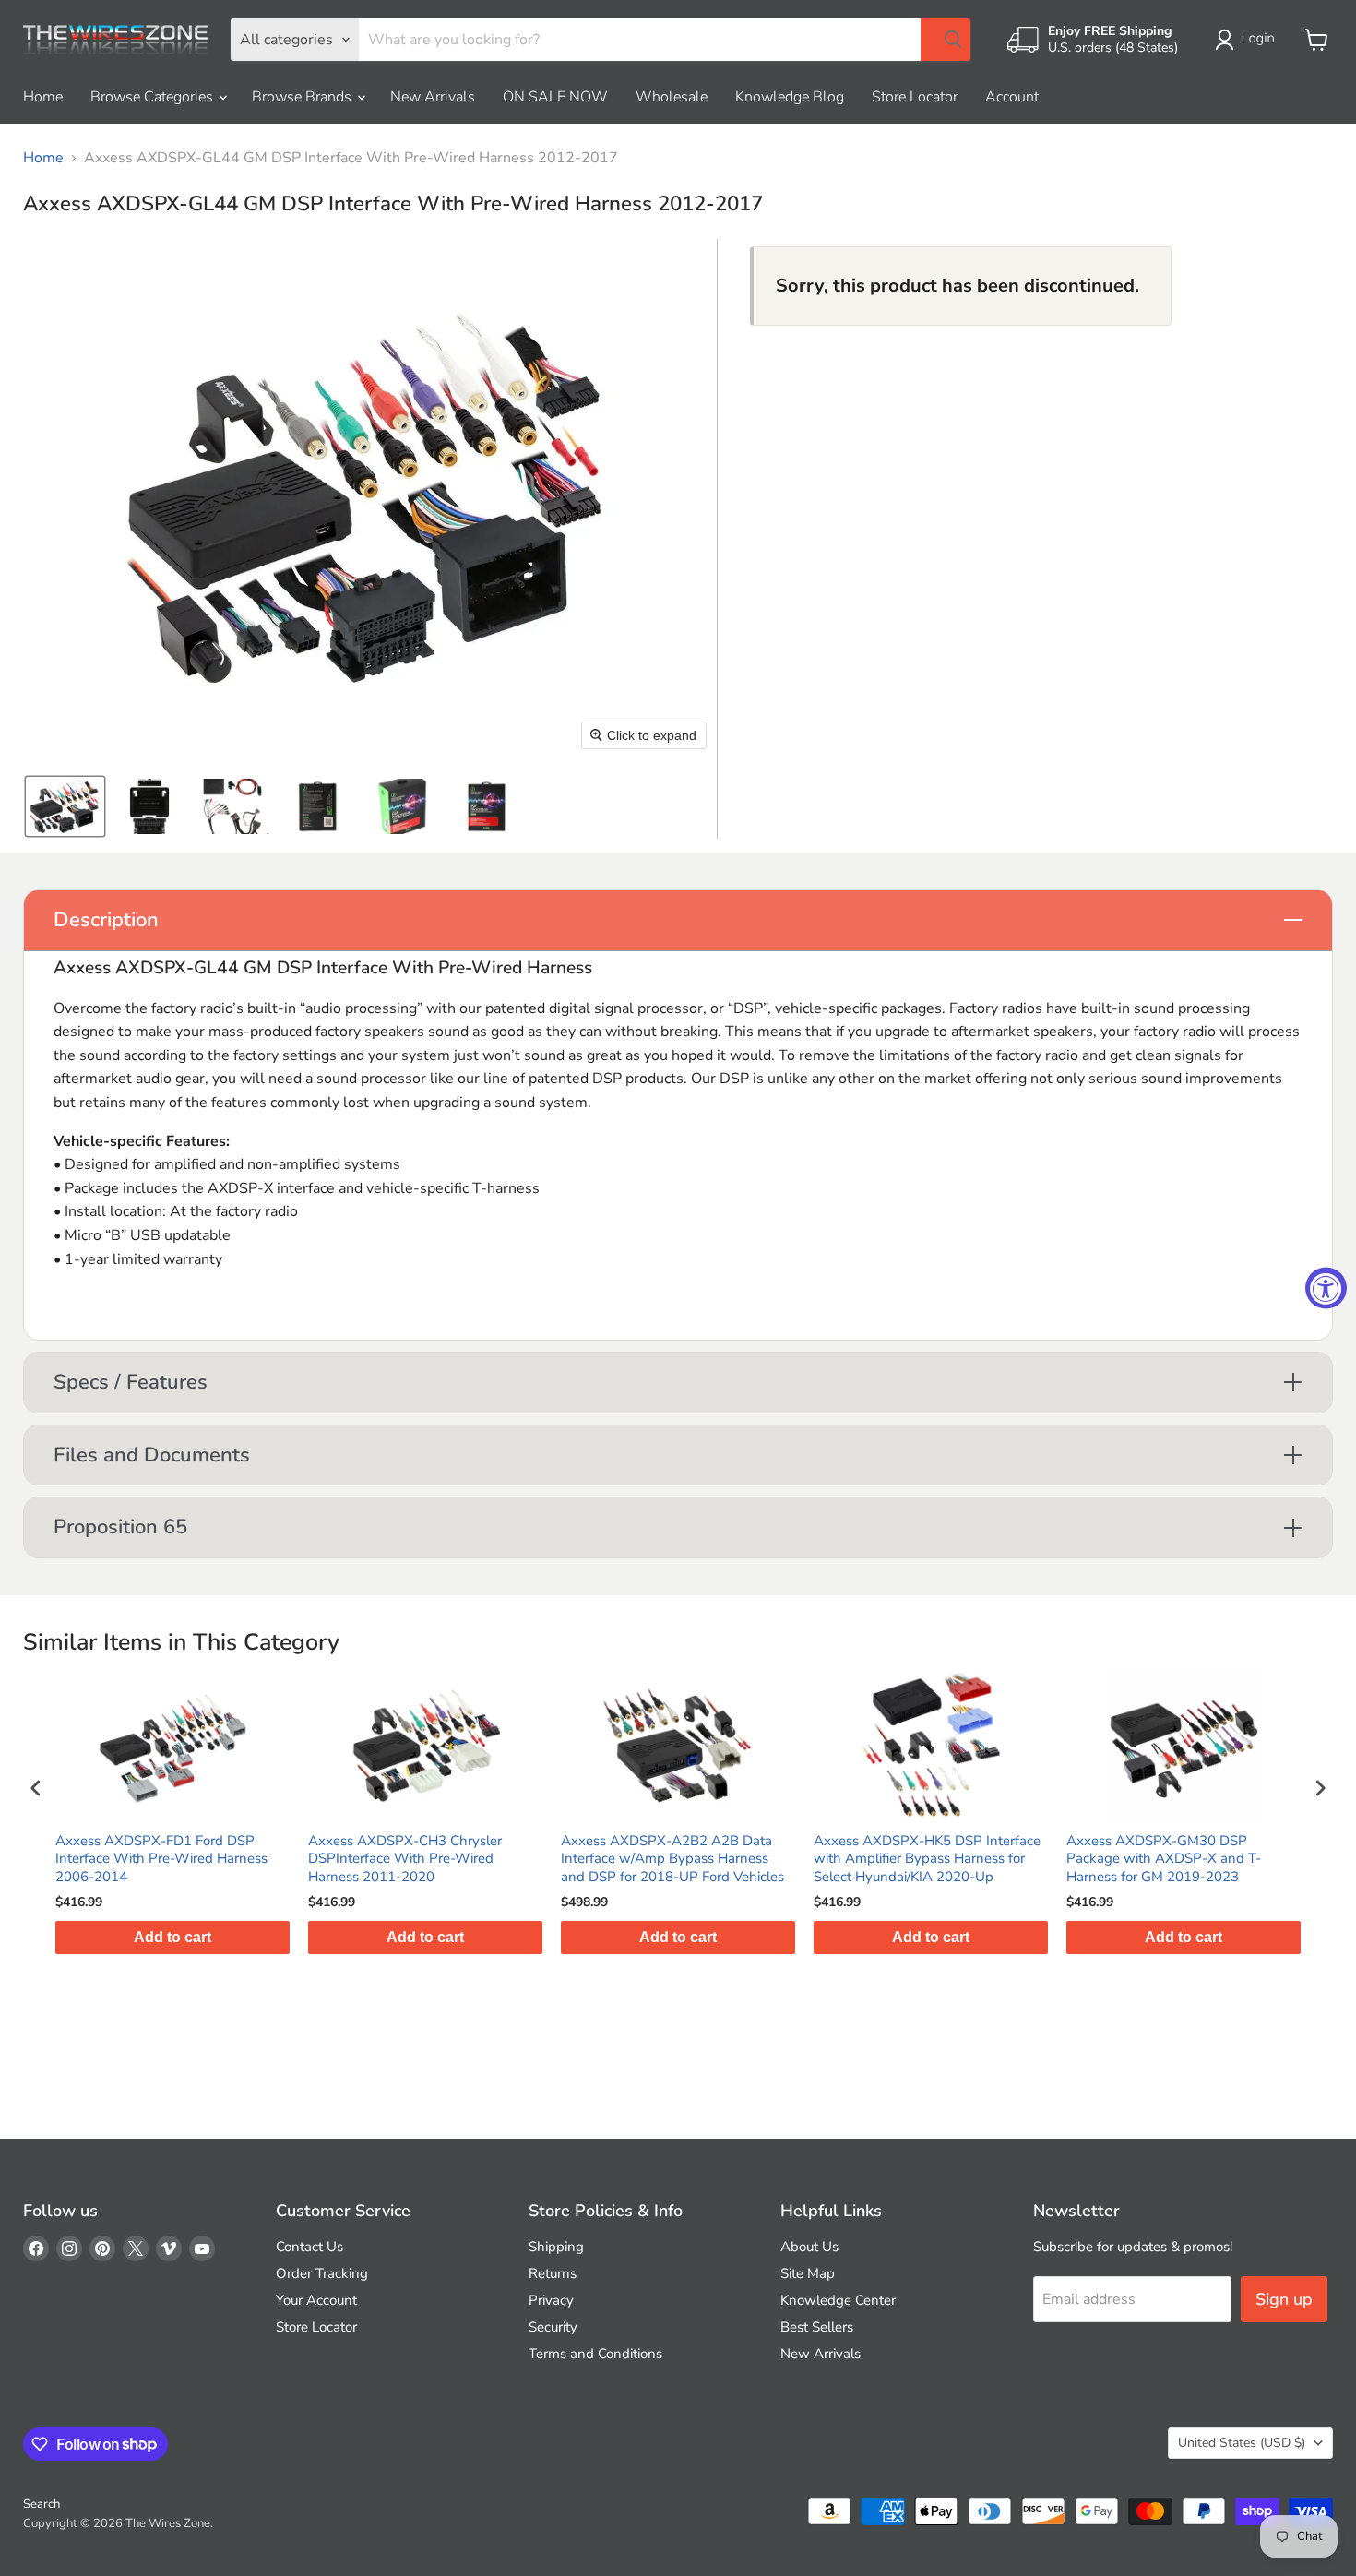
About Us (809, 2247)
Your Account (316, 2300)
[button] (1249, 40)
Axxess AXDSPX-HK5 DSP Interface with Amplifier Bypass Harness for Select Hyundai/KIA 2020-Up (761, 1859)
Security (553, 2327)
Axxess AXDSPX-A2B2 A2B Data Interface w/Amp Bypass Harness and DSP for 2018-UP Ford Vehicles (506, 1859)
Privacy (551, 2300)
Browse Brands (303, 97)
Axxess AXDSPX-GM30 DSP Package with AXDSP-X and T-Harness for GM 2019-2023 (998, 1859)
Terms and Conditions (595, 2354)
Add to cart (259, 1937)
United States (1242, 2443)
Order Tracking (322, 2273)
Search (42, 2504)
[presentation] (36, 1788)
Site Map (808, 2273)
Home (43, 97)
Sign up (1284, 2299)
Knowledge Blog (790, 97)
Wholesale (672, 97)
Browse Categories (154, 97)
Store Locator (915, 97)
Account (1012, 97)
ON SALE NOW (555, 97)
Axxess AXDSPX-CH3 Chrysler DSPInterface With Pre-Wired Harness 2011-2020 (239, 1859)
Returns (553, 2273)
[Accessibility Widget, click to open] (1326, 1288)
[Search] (946, 40)
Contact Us (309, 2247)
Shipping (556, 2247)
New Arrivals (433, 97)
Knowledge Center (838, 2300)
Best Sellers (817, 2327)
